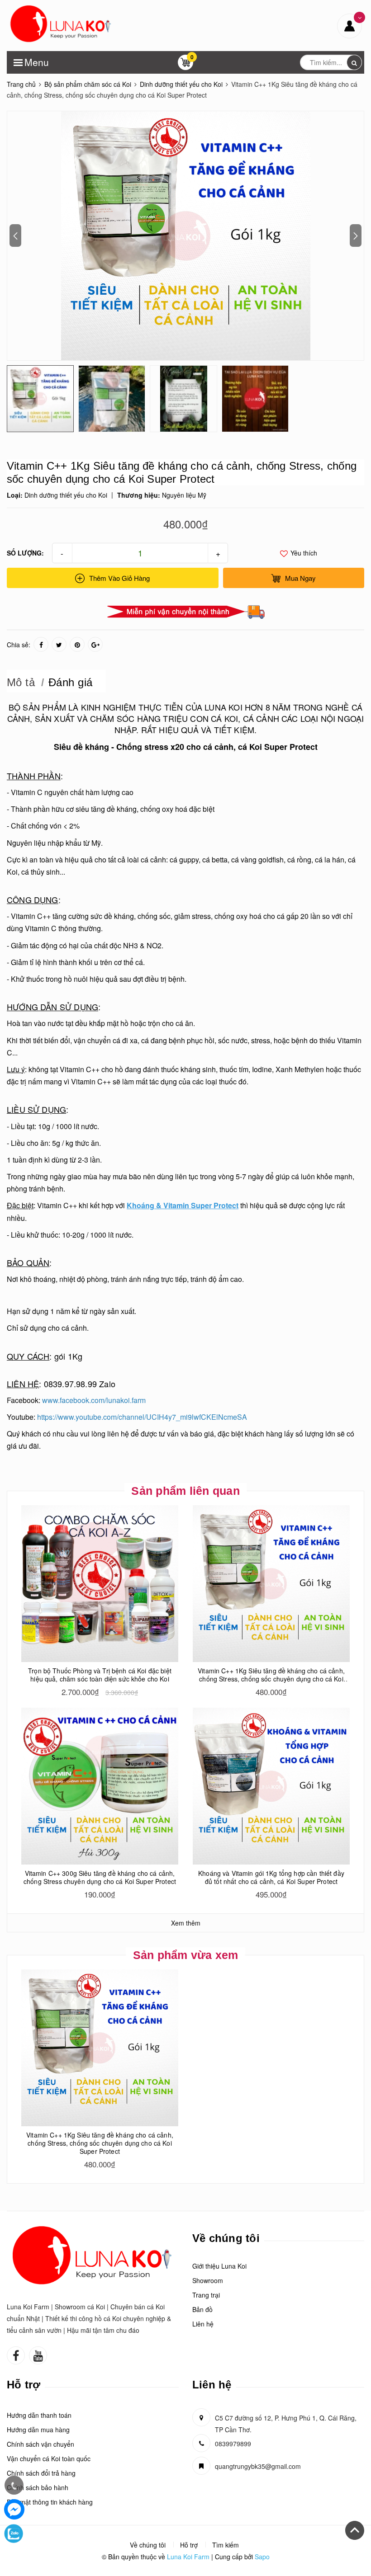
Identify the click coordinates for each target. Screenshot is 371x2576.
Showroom (208, 2280)
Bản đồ (202, 2309)
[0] (185, 65)
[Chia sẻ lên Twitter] (59, 644)
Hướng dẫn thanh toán (39, 2415)
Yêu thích (303, 553)
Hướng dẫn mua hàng (38, 2430)
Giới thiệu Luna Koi (219, 2266)
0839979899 (233, 2444)
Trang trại (206, 2295)
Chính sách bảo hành (38, 2487)
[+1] (95, 644)
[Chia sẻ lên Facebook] (41, 644)
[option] (185, 236)
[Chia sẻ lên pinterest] (77, 644)
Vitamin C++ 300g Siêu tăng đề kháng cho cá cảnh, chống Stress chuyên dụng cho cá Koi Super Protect (100, 1877)
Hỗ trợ (189, 2545)
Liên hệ (203, 2324)
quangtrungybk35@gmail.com (258, 2466)
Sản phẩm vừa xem (186, 1955)
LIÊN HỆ (23, 1384)
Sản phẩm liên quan (185, 1491)
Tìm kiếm (226, 2545)
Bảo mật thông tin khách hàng (50, 2502)
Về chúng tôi (148, 2545)
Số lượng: (25, 553)
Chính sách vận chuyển (40, 2444)
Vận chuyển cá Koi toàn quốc (49, 2458)
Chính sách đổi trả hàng (41, 2473)
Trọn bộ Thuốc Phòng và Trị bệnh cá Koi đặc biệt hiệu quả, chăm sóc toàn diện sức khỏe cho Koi (100, 1675)
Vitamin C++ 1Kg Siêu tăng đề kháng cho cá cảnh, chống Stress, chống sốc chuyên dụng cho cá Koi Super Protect (271, 1679)
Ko (254, 747)
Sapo (262, 2557)
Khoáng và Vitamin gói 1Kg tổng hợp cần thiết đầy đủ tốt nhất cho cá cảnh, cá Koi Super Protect (271, 1877)
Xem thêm (186, 1923)
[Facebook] (14, 2509)
